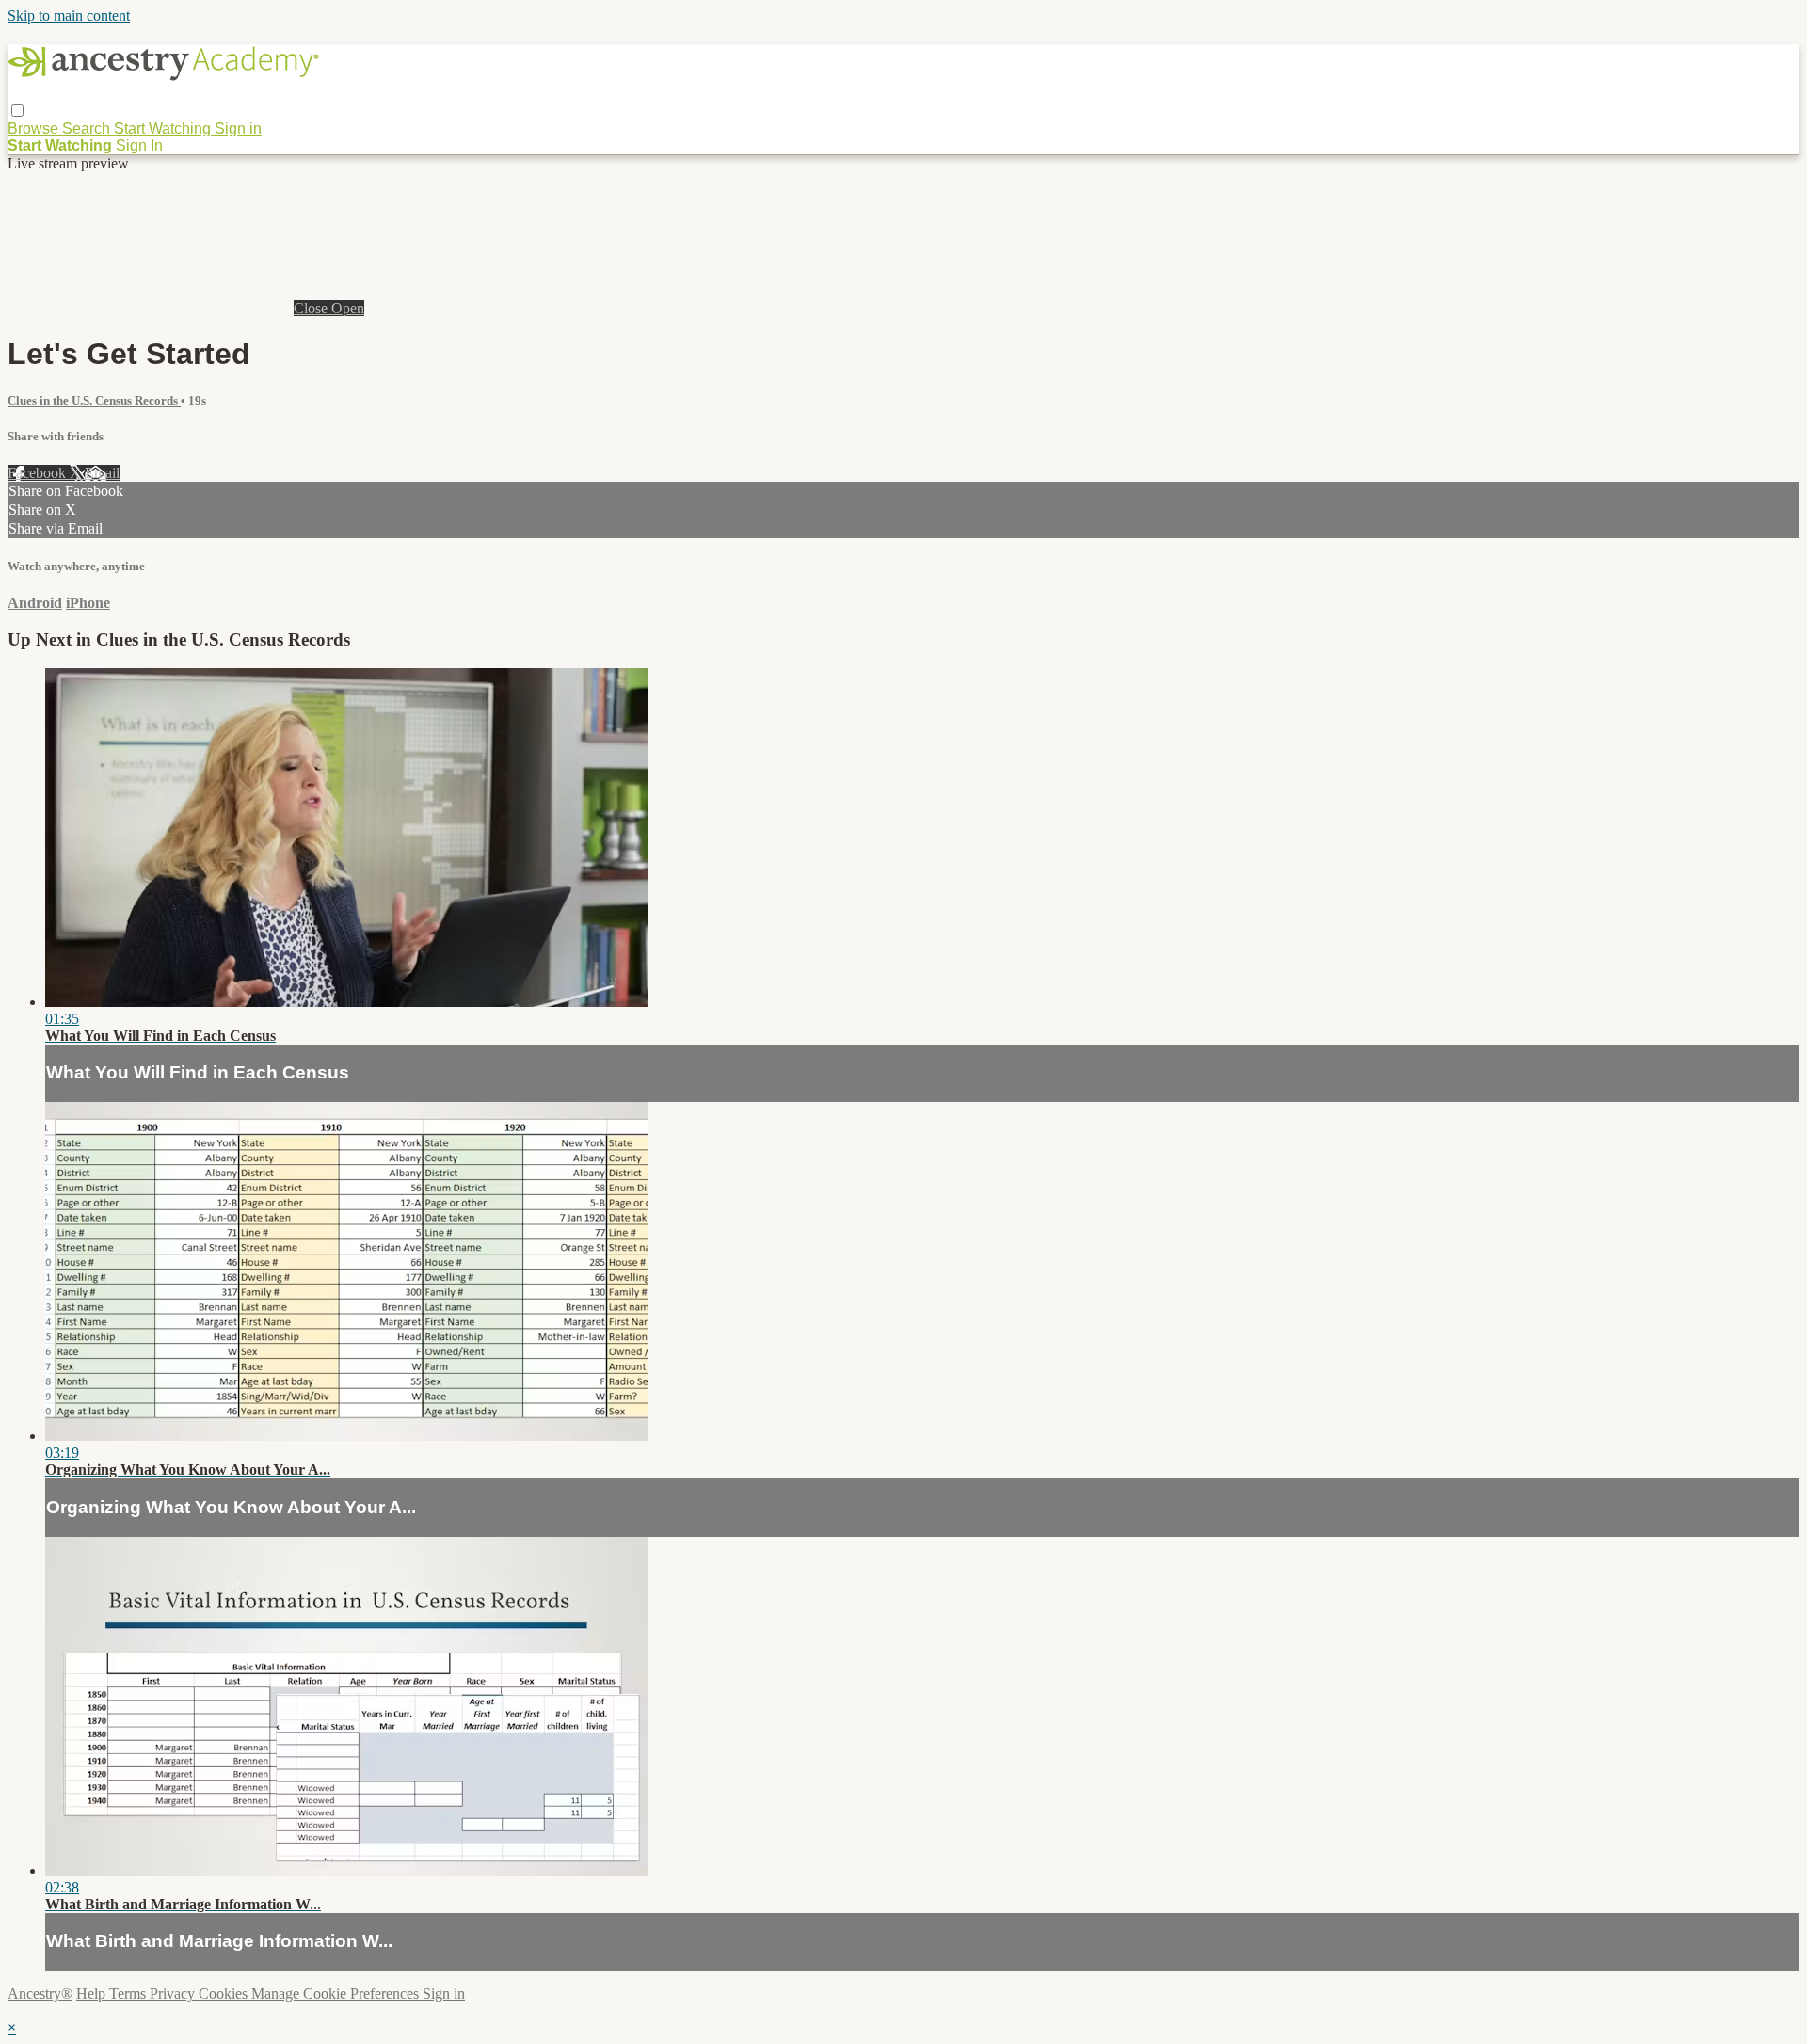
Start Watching (164, 128)
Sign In (139, 145)
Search (88, 128)
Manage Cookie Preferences (337, 1994)
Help (93, 1994)
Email (102, 473)
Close (312, 308)
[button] (17, 111)
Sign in (238, 128)
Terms (129, 1994)
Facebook (39, 473)
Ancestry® (40, 1994)
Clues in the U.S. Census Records (94, 400)
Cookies (225, 1994)
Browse (35, 128)
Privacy (174, 1994)
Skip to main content (69, 16)
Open (348, 308)
